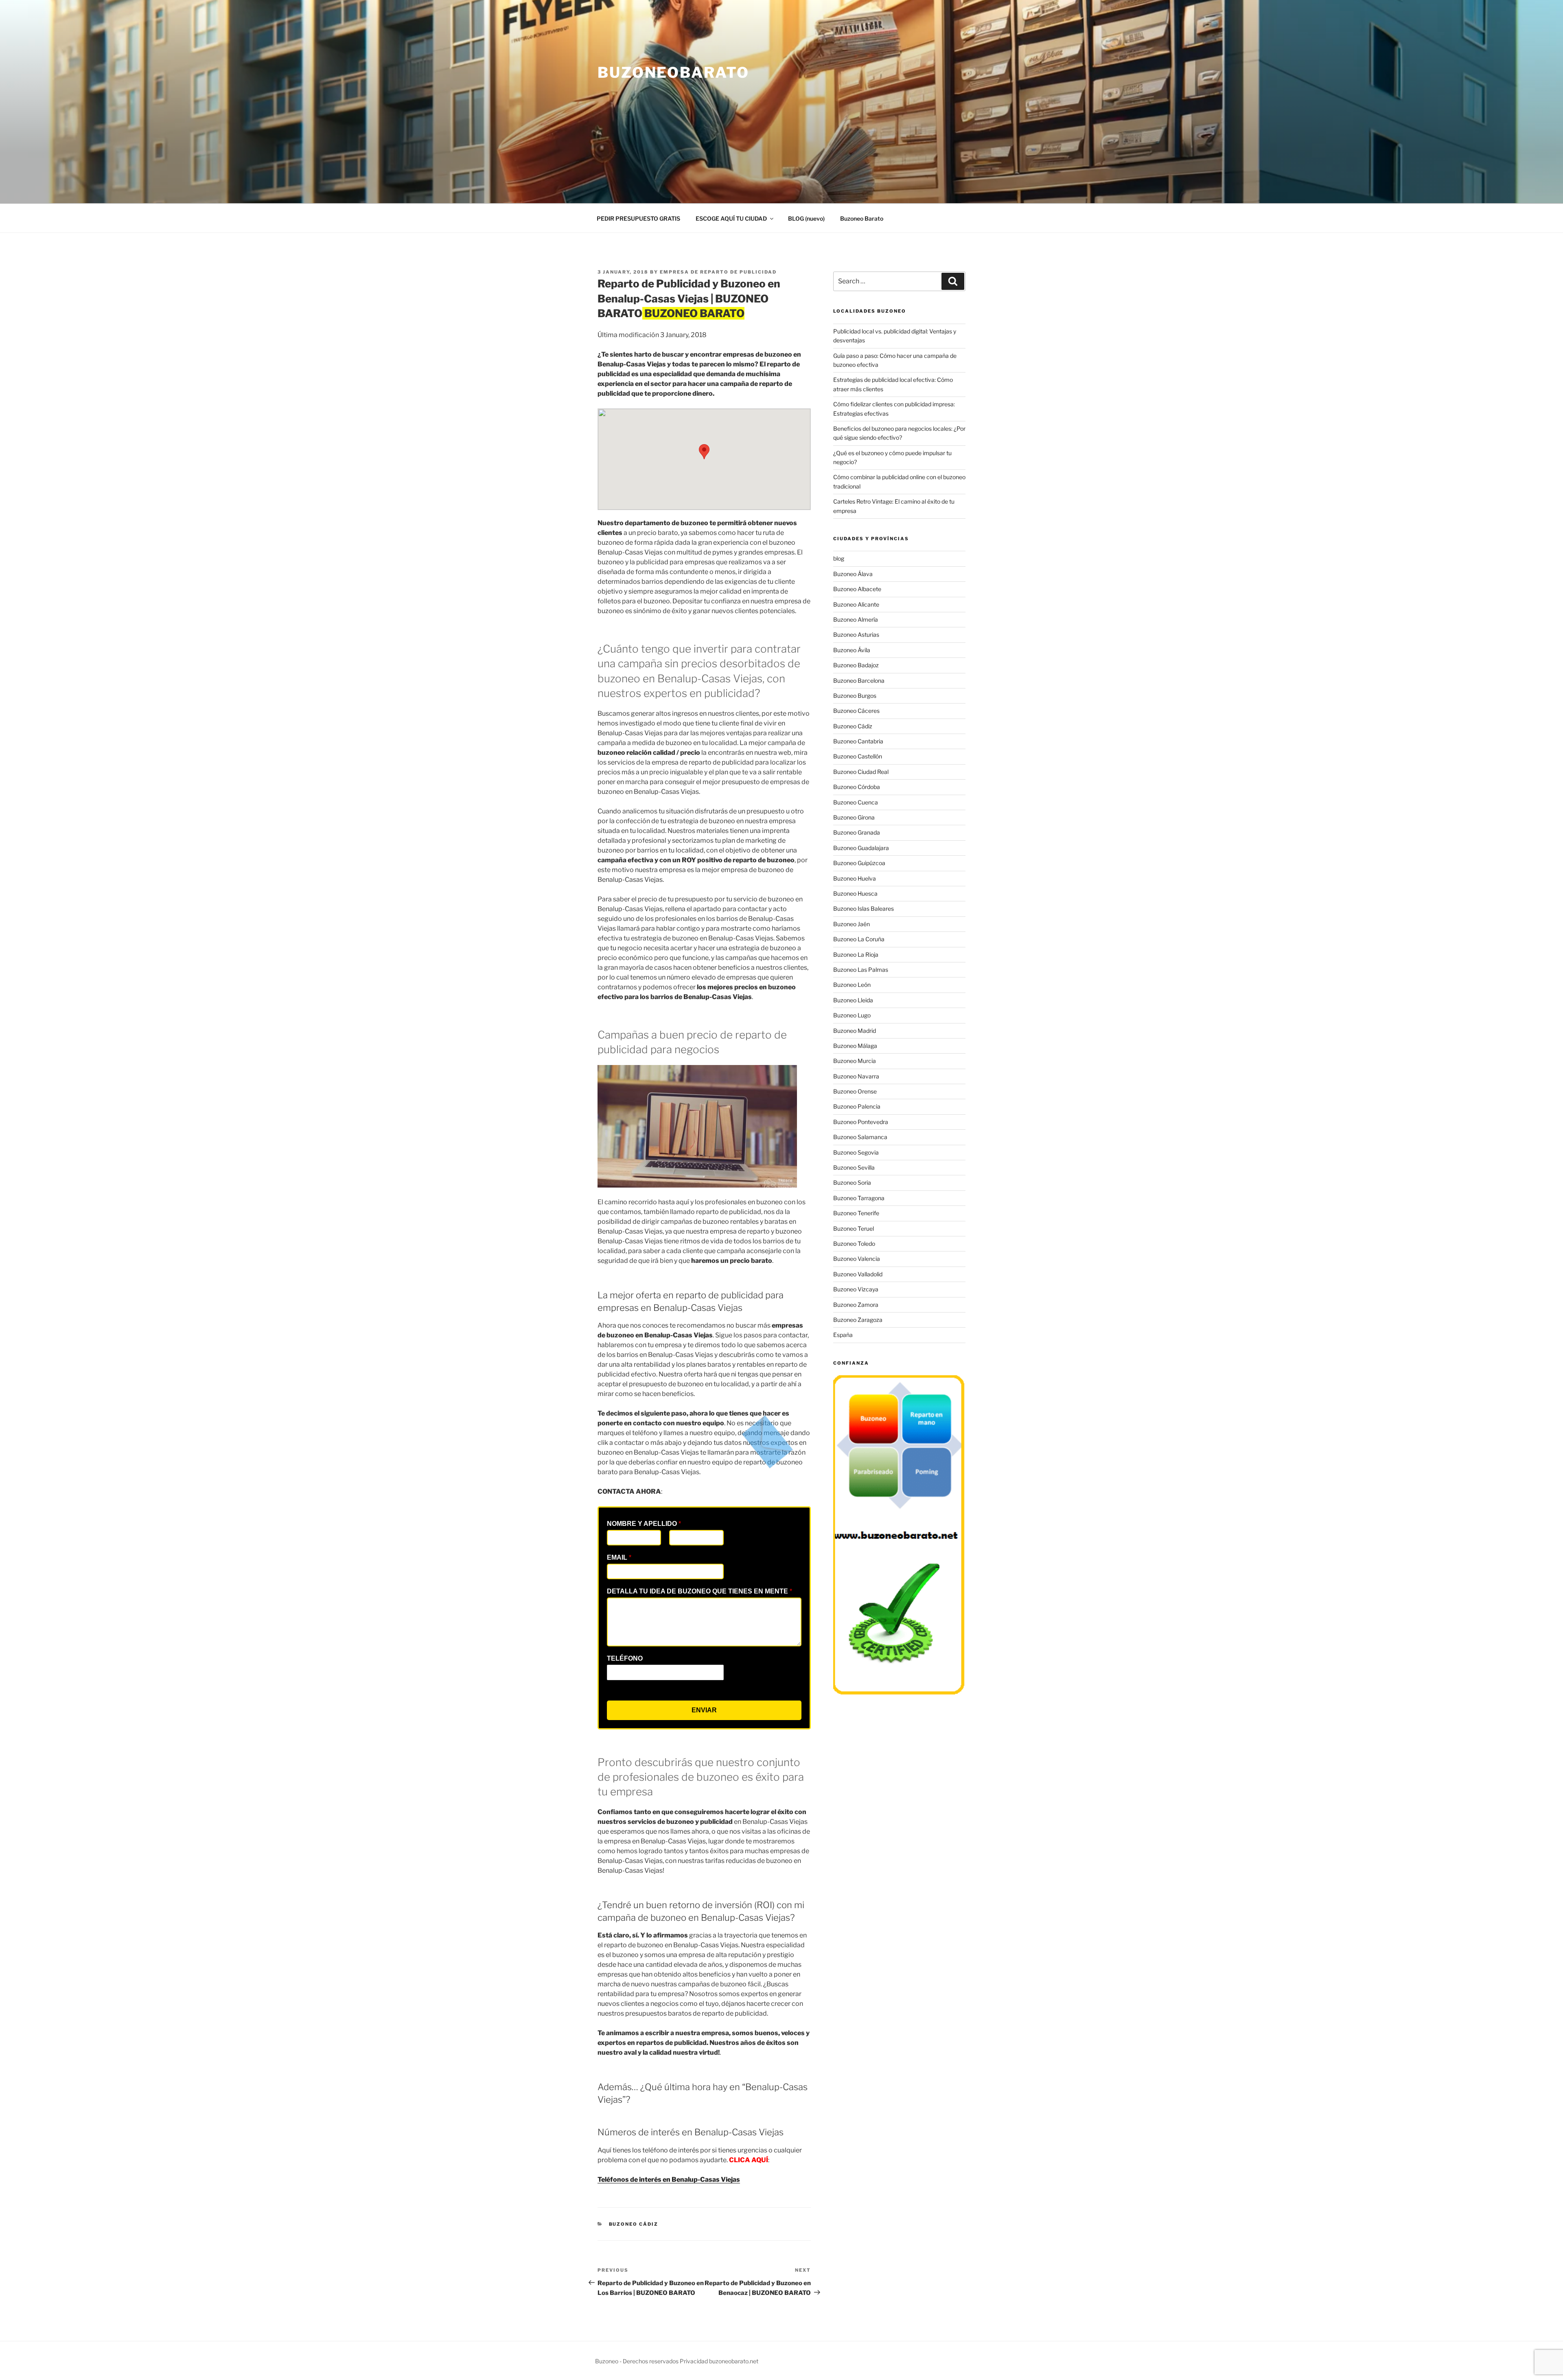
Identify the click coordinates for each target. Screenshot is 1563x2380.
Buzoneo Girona (854, 817)
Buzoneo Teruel (854, 1228)
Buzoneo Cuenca (856, 802)
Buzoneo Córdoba (857, 787)
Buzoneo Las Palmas (861, 970)
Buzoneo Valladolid (858, 1274)
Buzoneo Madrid (855, 1031)
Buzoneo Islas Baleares (864, 908)
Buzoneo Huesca (855, 893)
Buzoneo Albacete (857, 589)
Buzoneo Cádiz (634, 2224)
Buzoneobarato (673, 72)
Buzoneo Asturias (856, 634)
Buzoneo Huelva (855, 878)
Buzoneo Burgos (855, 696)
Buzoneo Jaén (852, 924)
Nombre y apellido (644, 1524)
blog (839, 558)
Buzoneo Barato (862, 218)
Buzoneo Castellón (858, 756)
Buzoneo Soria (852, 1182)
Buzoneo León (852, 985)
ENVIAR (704, 1710)
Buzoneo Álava (853, 574)
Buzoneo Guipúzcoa (859, 863)
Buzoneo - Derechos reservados (637, 2361)
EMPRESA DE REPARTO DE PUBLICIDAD (718, 272)
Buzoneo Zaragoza (858, 1320)
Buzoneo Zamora (856, 1305)
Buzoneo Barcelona (859, 680)
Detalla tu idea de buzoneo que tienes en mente (699, 1591)
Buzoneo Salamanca (860, 1137)
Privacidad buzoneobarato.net (719, 2361)
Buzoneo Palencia (857, 1106)
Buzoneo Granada (857, 832)
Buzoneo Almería (856, 619)
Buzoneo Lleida (853, 1000)
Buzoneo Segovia (856, 1152)
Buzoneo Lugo (852, 1015)
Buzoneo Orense (855, 1091)
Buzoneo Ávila (852, 650)
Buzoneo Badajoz (856, 665)
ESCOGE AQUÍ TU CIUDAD (731, 218)
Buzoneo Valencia (857, 1259)
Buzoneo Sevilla (854, 1167)
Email (619, 1557)
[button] (704, 452)
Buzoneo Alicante (856, 604)
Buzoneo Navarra (856, 1076)
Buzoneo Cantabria (858, 741)
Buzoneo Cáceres (856, 711)
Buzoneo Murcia (855, 1061)
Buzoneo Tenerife (856, 1213)
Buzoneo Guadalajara (861, 848)
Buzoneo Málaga (855, 1046)
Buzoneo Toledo (854, 1244)
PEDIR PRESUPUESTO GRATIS (638, 218)
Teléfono (625, 1658)
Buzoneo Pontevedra (861, 1122)
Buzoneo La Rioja (856, 954)
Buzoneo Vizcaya (856, 1289)
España (843, 1335)
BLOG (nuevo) (806, 218)
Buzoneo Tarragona (859, 1198)
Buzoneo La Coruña (859, 939)
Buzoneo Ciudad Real (861, 772)
